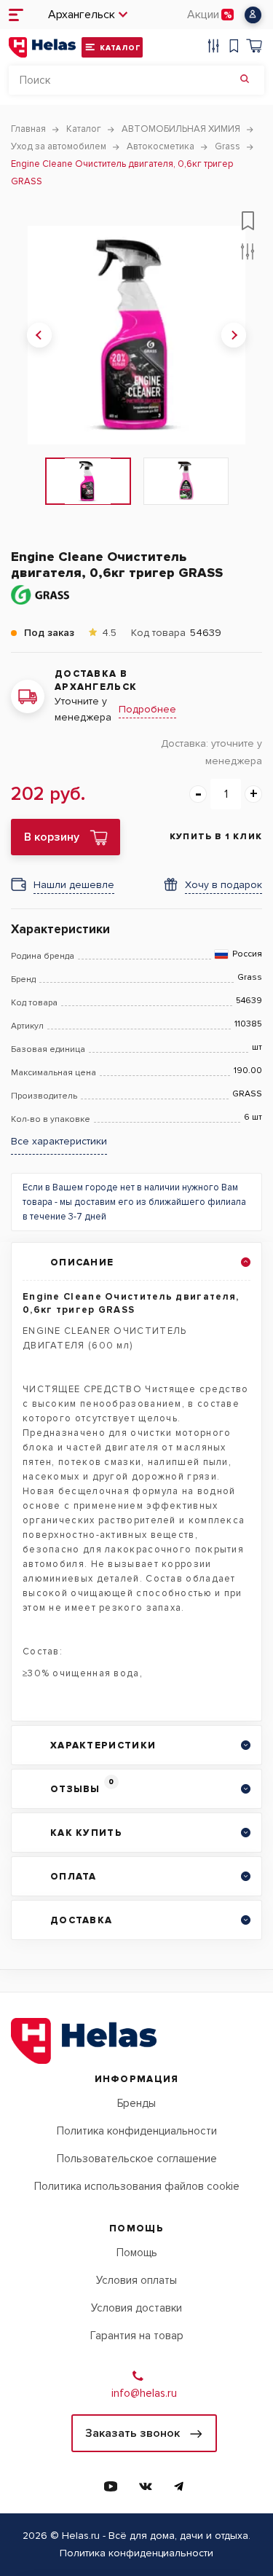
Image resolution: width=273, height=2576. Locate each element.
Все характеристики (59, 1142)
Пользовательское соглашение (137, 2159)
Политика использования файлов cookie (137, 2186)
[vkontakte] (146, 2486)
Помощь (137, 2253)
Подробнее (147, 709)
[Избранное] (234, 48)
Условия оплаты (136, 2280)
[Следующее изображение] (234, 335)
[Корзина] (254, 48)
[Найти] (245, 80)
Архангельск (82, 15)
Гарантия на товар (137, 2336)
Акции (203, 15)
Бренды (136, 2103)
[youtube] (111, 2486)
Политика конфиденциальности (137, 2131)
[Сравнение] (213, 48)
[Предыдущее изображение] (39, 335)
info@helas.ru (144, 2393)
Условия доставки (136, 2308)
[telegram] (179, 2486)
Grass (250, 978)
